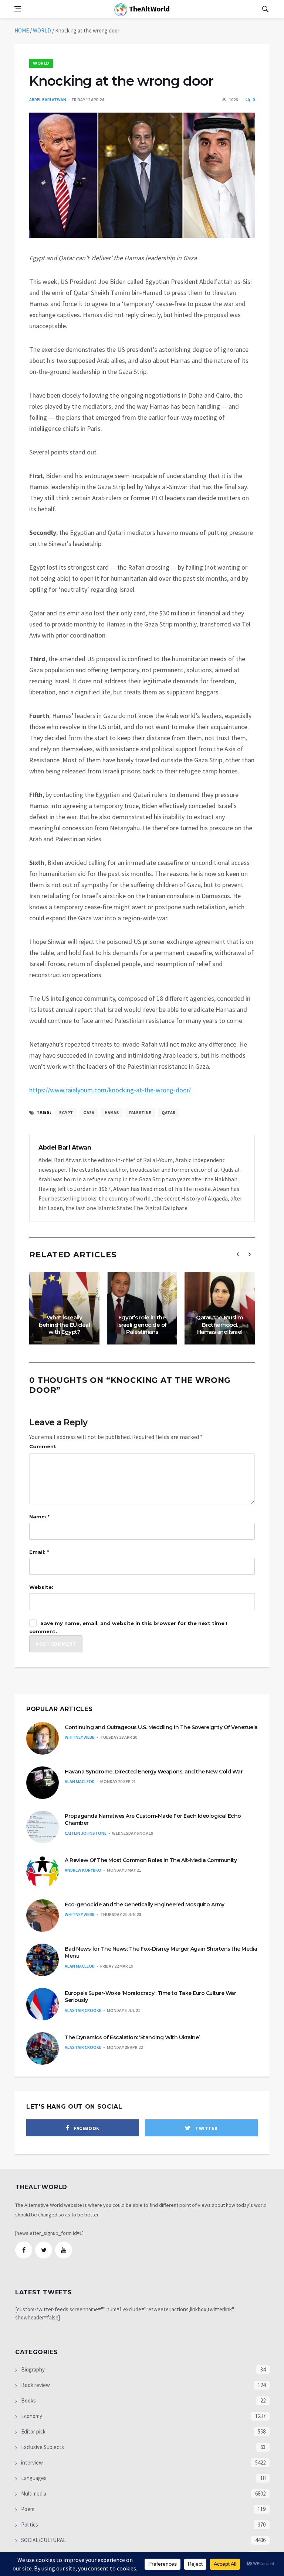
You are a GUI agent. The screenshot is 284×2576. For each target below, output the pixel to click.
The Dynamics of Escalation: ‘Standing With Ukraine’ (132, 2037)
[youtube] (64, 2250)
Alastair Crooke (83, 2010)
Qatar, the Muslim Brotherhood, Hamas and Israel (220, 1325)
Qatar (168, 1112)
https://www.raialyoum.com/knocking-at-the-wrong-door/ (110, 1090)
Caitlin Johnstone (86, 1833)
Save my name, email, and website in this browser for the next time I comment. (128, 1627)
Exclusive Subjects (42, 2447)
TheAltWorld (148, 9)
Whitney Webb (80, 1737)
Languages (33, 2478)
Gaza (89, 1112)
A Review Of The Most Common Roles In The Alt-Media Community (151, 1860)
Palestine (140, 1112)
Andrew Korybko (83, 1870)
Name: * (39, 1517)
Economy (31, 2416)
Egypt (66, 1112)
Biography (32, 2369)
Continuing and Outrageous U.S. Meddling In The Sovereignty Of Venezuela (161, 1727)
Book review (35, 2385)
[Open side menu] (18, 9)
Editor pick (33, 2431)
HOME (22, 30)
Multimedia (33, 2493)
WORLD (42, 30)
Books (28, 2400)
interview (31, 2462)
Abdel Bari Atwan (48, 99)
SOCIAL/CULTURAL (43, 2540)
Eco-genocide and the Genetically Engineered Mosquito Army (145, 1904)
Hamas (112, 1112)
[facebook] (24, 2250)
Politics (29, 2525)
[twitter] (44, 2250)
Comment (43, 1446)
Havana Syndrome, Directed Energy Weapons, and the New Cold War (154, 1772)
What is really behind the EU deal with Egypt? (64, 1325)
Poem (27, 2509)
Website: (41, 1587)
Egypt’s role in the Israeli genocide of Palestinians (142, 1325)
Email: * (39, 1552)
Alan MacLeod (80, 1781)
